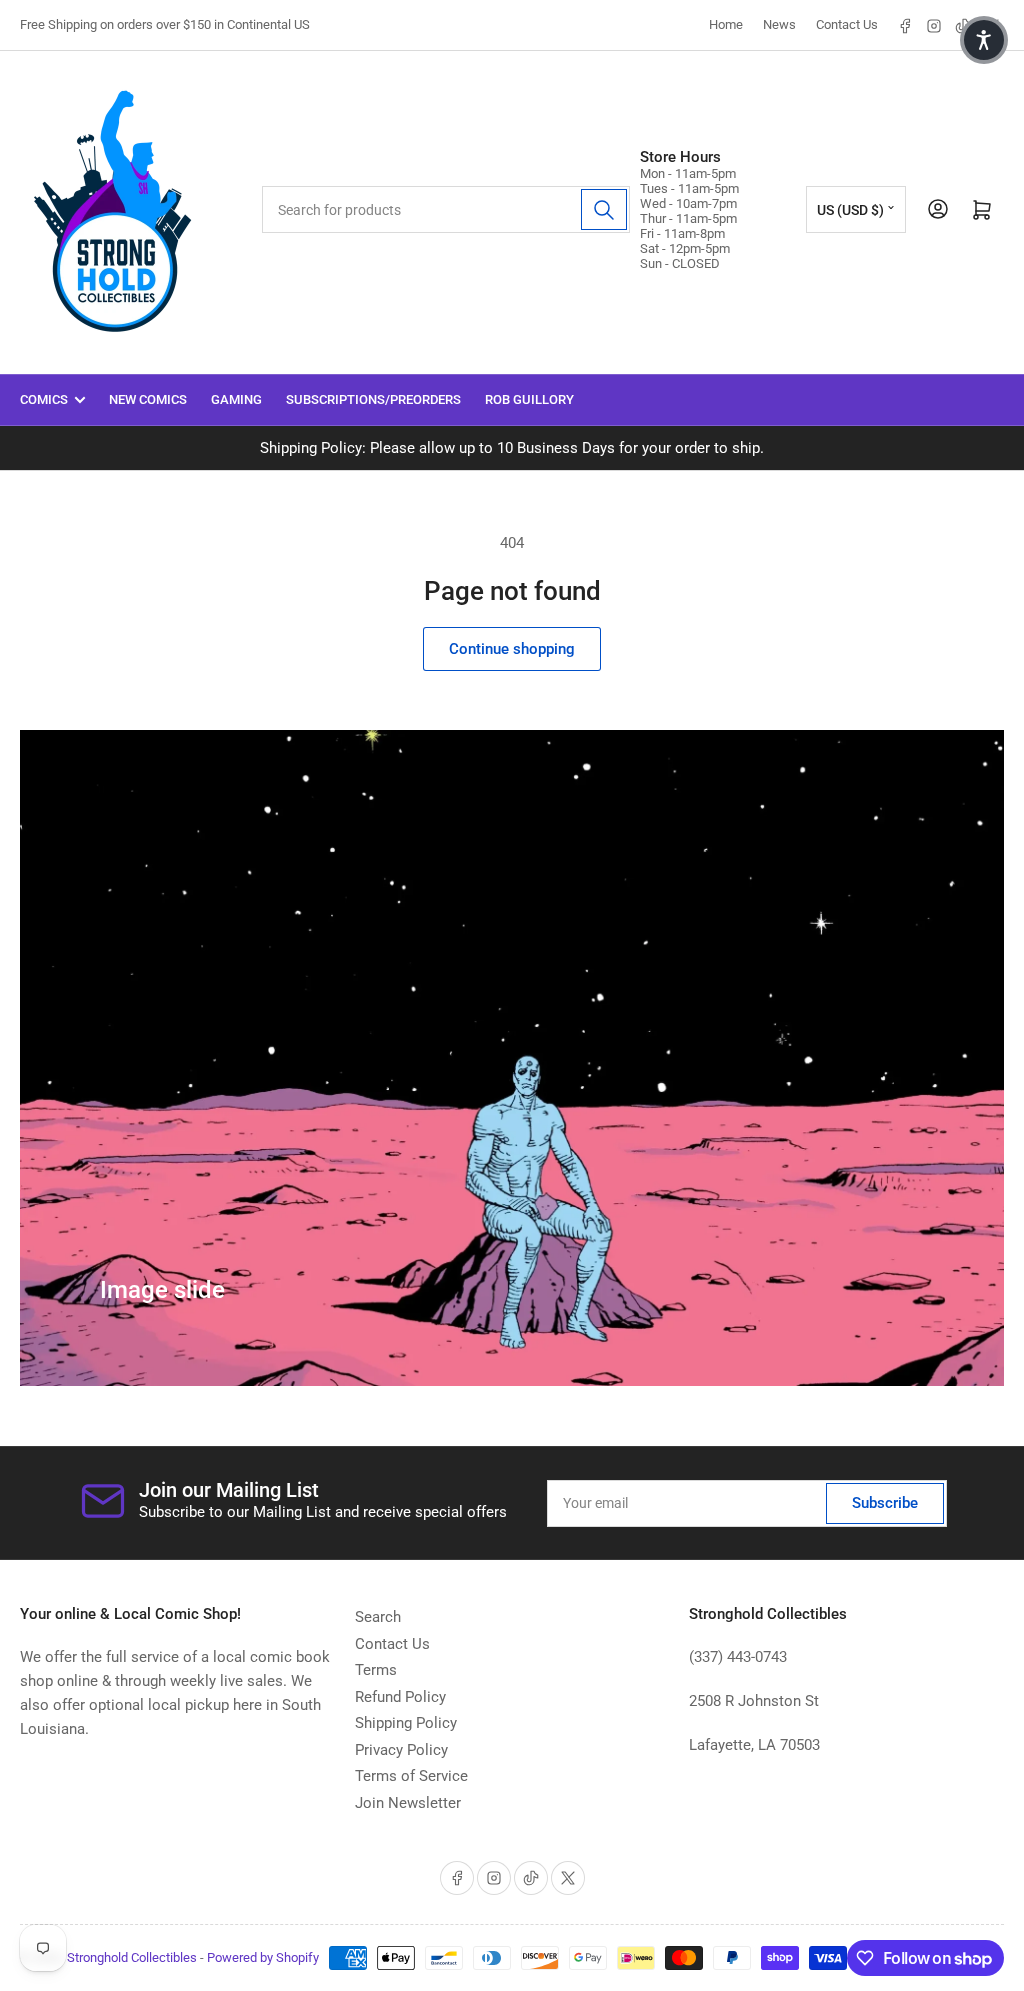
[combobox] (445, 209)
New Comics (148, 399)
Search (378, 1617)
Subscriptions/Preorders (373, 399)
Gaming (236, 399)
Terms (376, 1670)
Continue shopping (512, 649)
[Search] (604, 209)
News (779, 24)
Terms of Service (411, 1776)
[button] (984, 40)
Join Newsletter (408, 1803)
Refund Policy (400, 1697)
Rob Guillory (529, 399)
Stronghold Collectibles (132, 1957)
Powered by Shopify (263, 1957)
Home (726, 24)
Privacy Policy (401, 1750)
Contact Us (847, 24)
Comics (44, 399)
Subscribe (885, 1503)
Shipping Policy (406, 1723)
